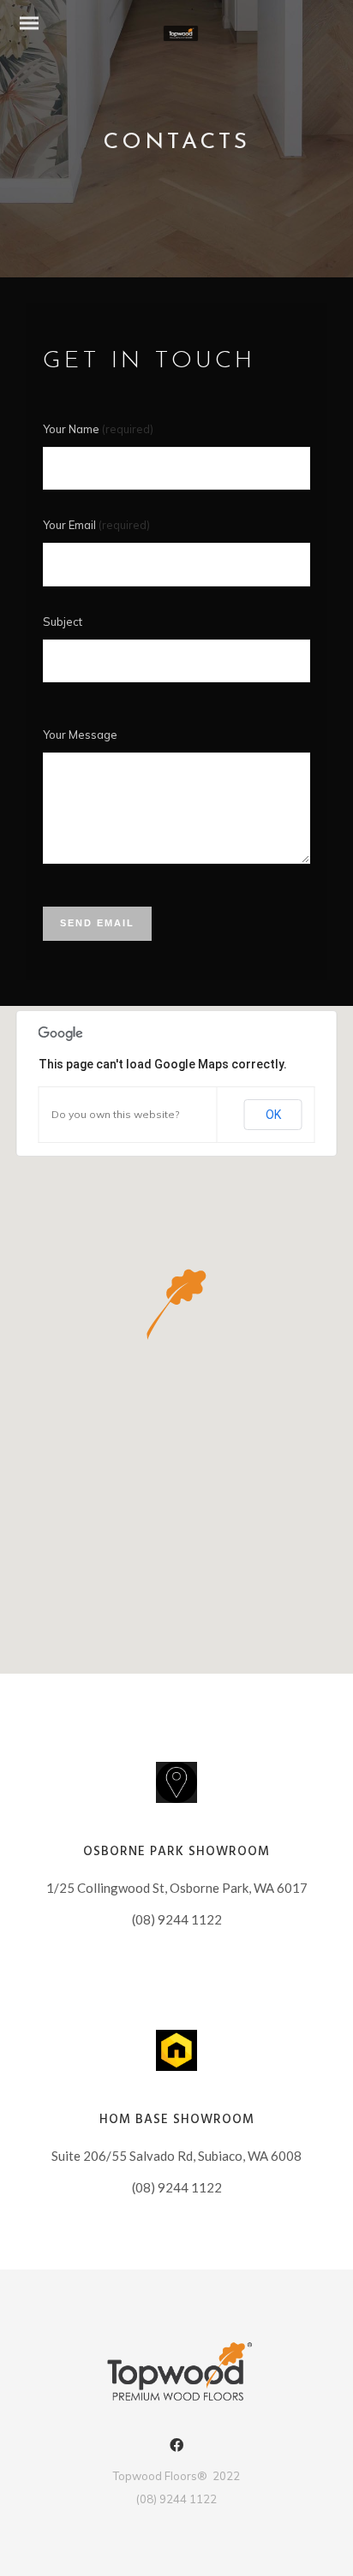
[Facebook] (176, 2448)
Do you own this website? (115, 1114)
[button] (176, 1304)
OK (273, 1115)
